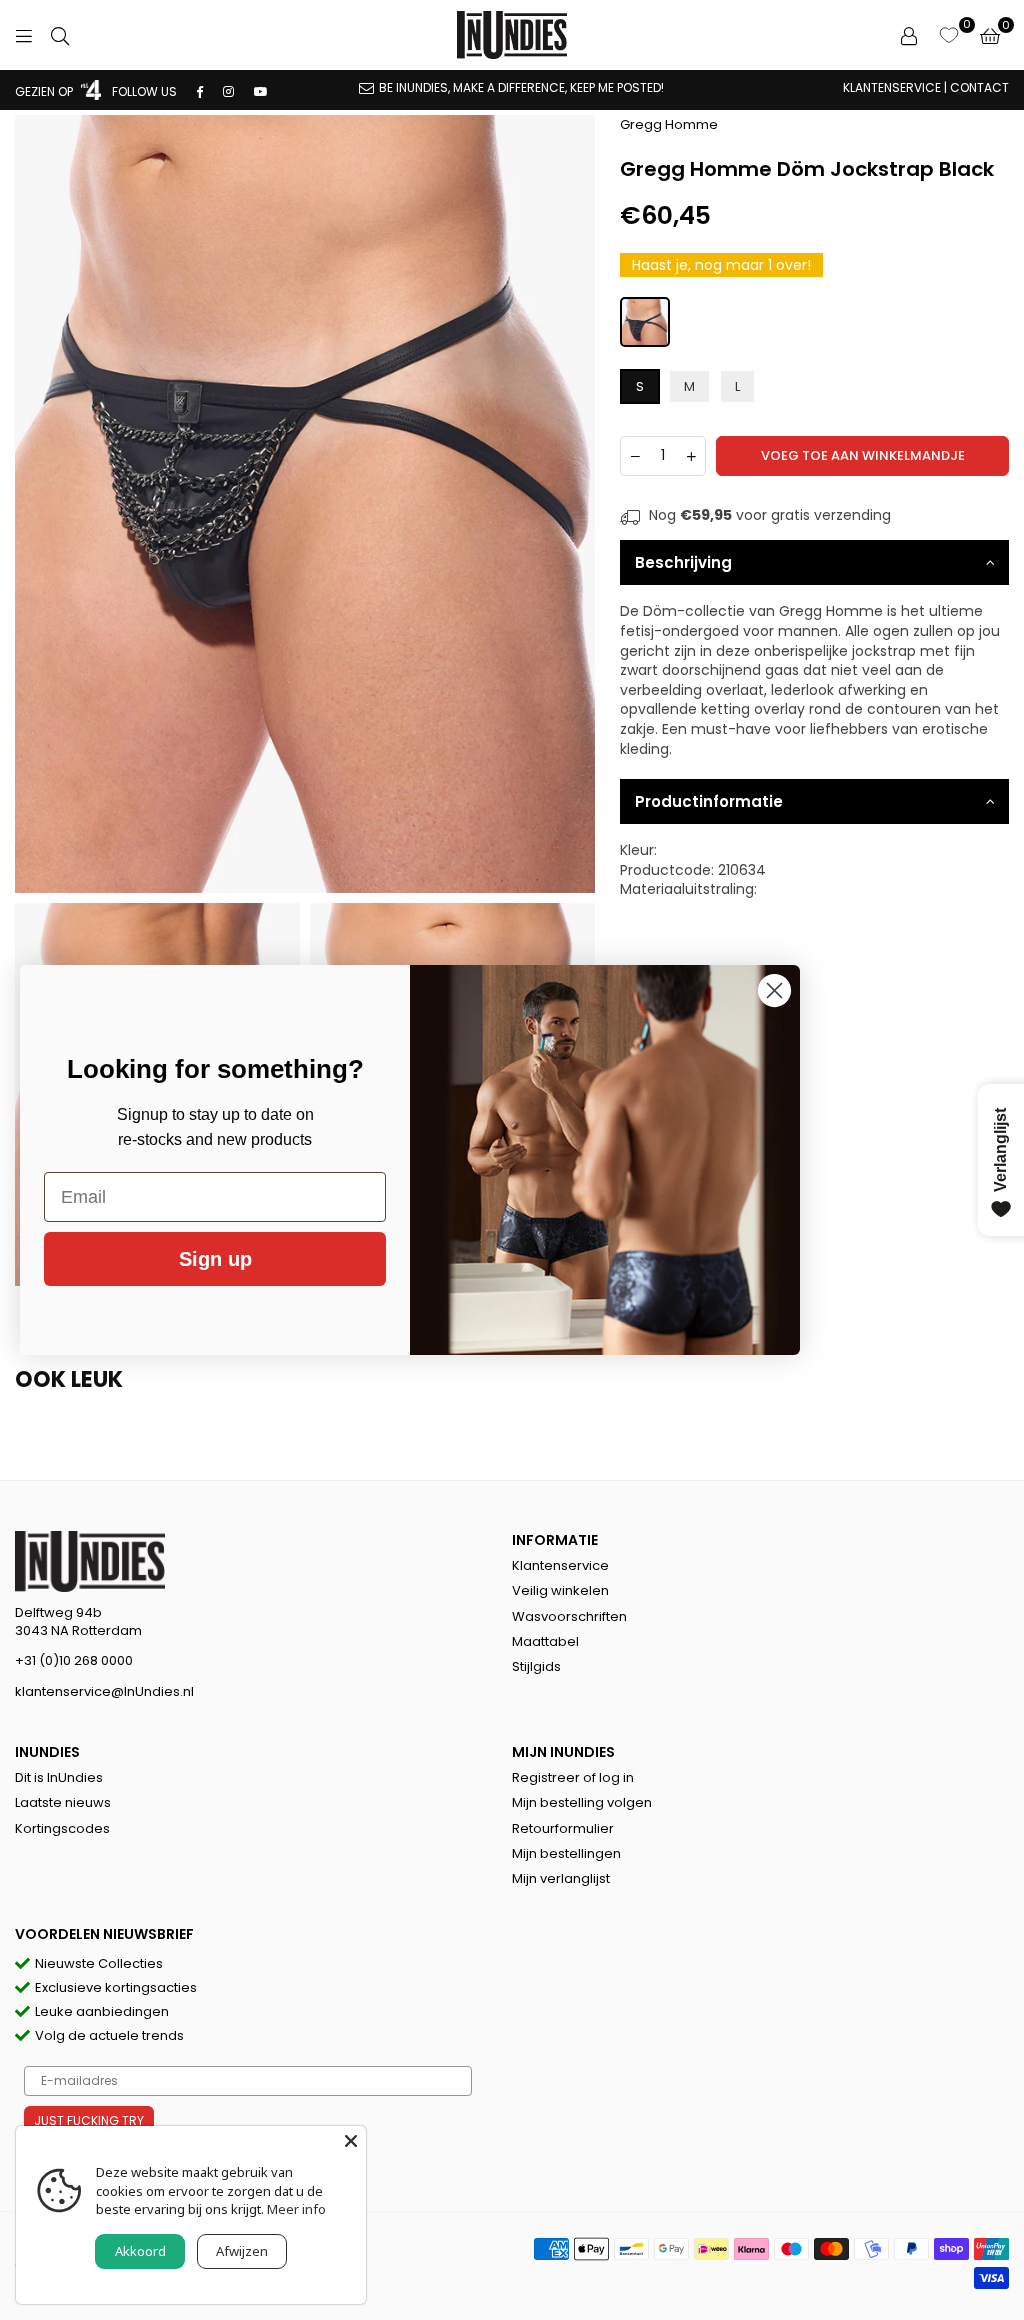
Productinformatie (709, 801)
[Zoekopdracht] (60, 35)
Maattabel (545, 1641)
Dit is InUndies (59, 1777)
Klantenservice (560, 1565)
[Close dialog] (774, 990)
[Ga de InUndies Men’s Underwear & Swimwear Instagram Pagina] (228, 91)
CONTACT (979, 87)
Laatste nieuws (63, 1802)
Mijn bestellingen (566, 1853)
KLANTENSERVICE (892, 87)
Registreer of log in (573, 1777)
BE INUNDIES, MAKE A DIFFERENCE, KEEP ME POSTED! (521, 87)
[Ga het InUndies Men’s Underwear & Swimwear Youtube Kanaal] (261, 91)
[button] (990, 35)
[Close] (351, 2141)
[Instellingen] (909, 35)
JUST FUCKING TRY (89, 2120)
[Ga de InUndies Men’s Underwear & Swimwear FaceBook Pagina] (200, 91)
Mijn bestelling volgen (582, 1802)
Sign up (215, 1259)
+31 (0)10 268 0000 (74, 1660)
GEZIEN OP (45, 91)
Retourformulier (563, 1828)
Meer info (296, 2209)
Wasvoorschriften (569, 1616)
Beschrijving (683, 562)
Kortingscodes (62, 1828)
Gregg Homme (669, 124)
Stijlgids (536, 1666)
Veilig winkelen (560, 1590)
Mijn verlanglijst (561, 1878)
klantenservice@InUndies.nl (104, 1691)
